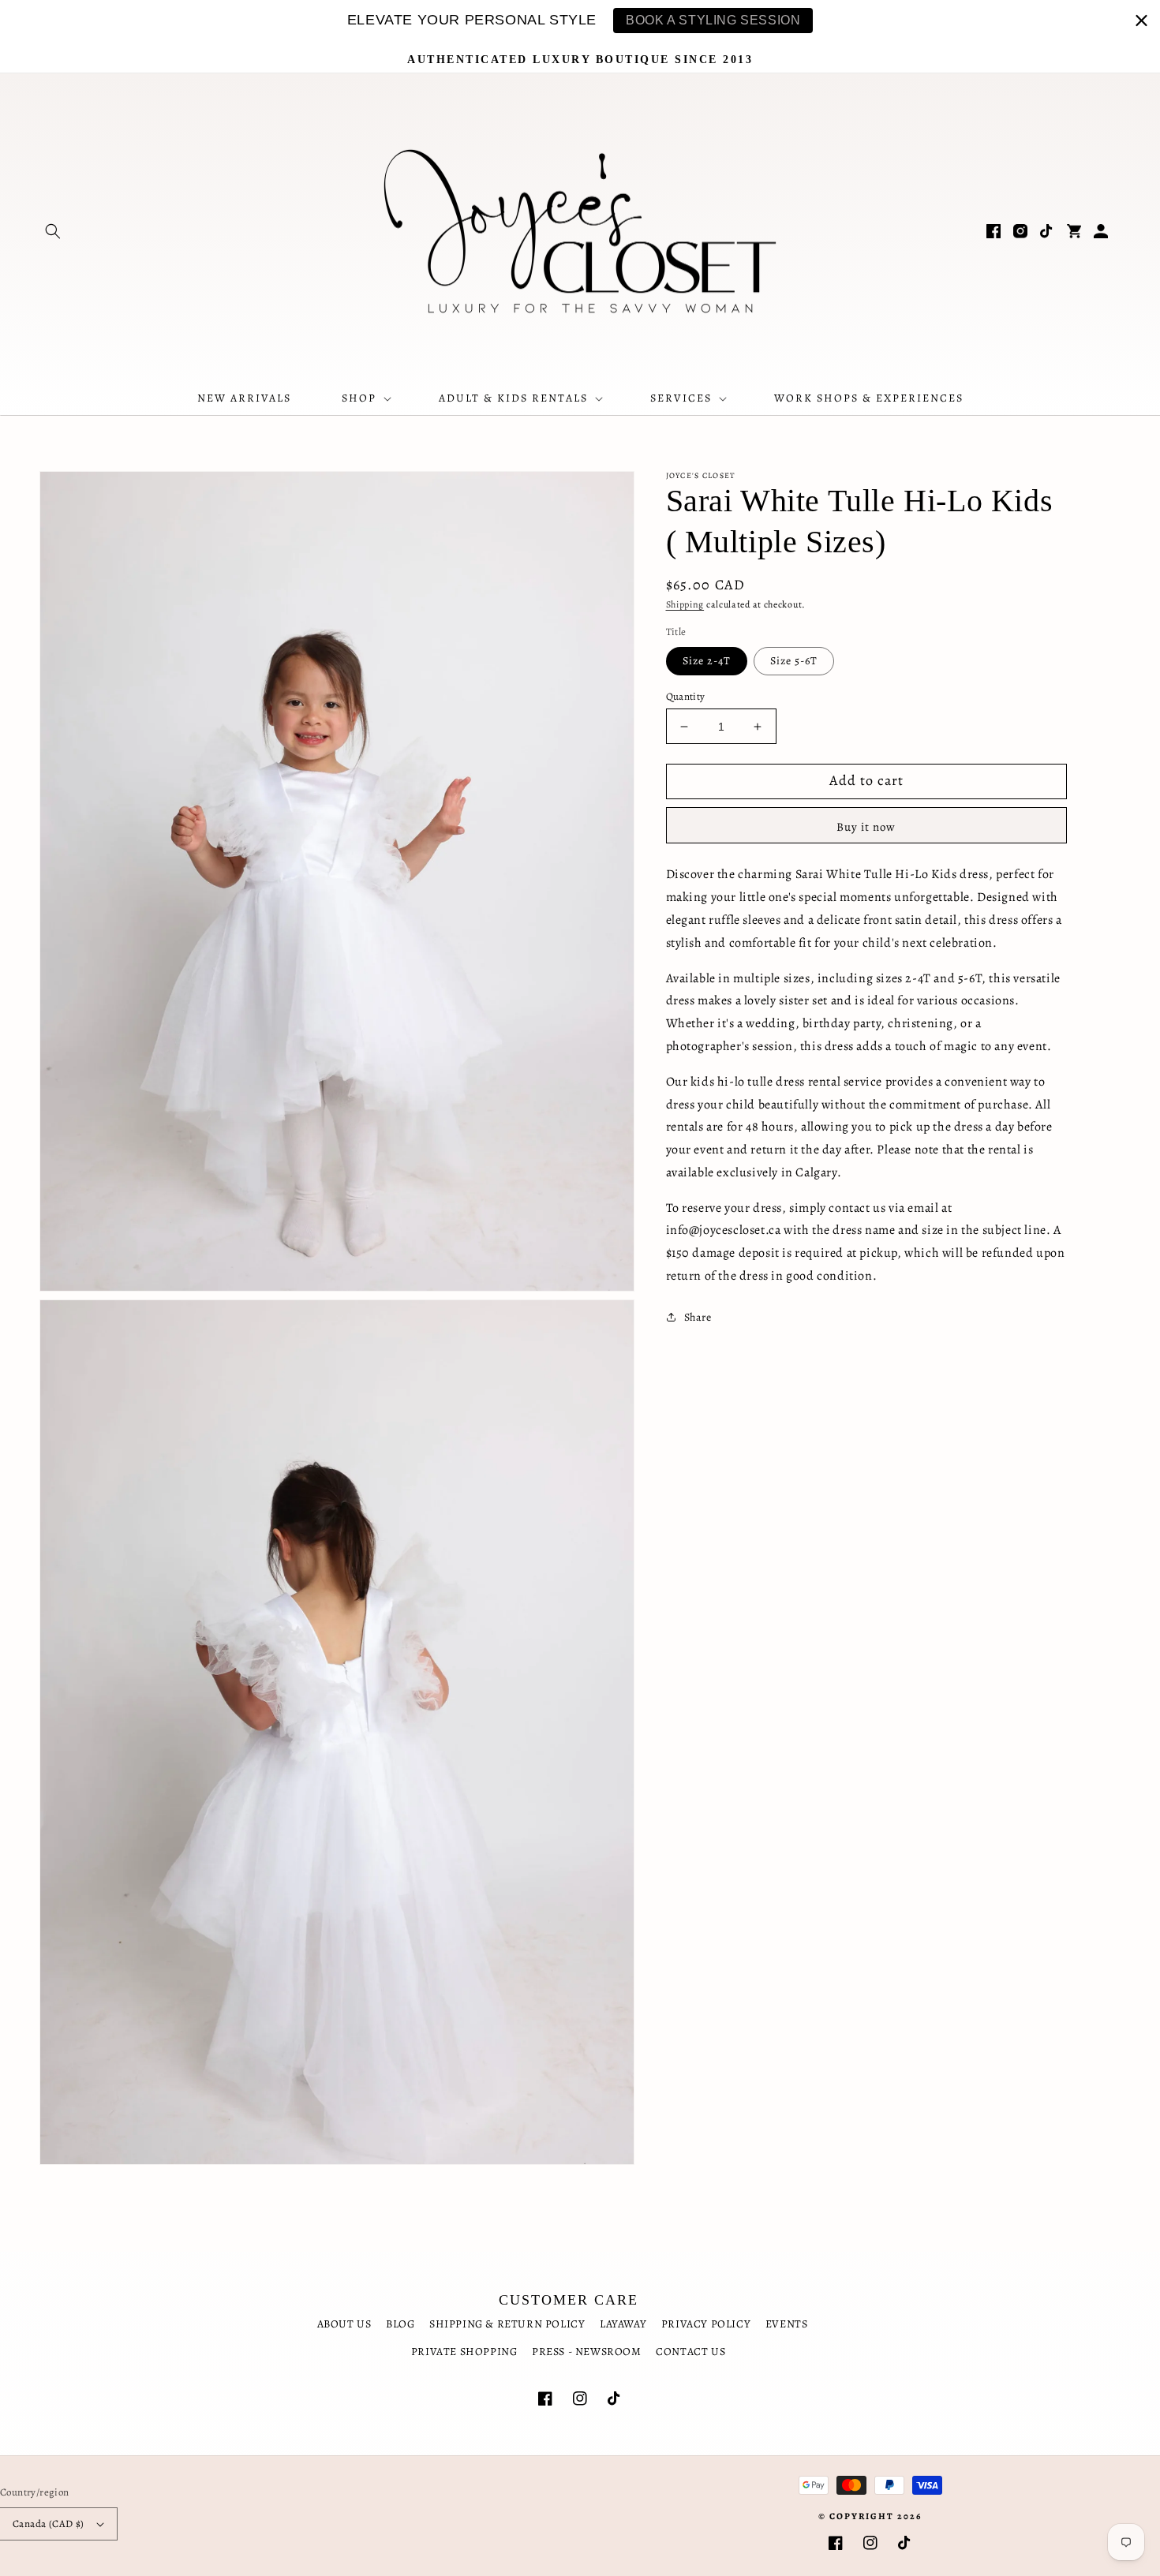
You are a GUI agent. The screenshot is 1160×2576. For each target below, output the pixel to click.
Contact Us (690, 2352)
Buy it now (866, 827)
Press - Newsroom (587, 2352)
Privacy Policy (706, 2324)
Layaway (623, 2324)
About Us (344, 2324)
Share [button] (698, 1317)
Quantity (686, 696)
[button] (53, 231)
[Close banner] (1141, 20)
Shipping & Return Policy (507, 2324)
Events (787, 2324)
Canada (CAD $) (49, 2524)
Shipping (685, 604)
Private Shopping (464, 2352)
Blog (400, 2324)
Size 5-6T (794, 661)
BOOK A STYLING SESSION (713, 20)
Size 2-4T (707, 661)
